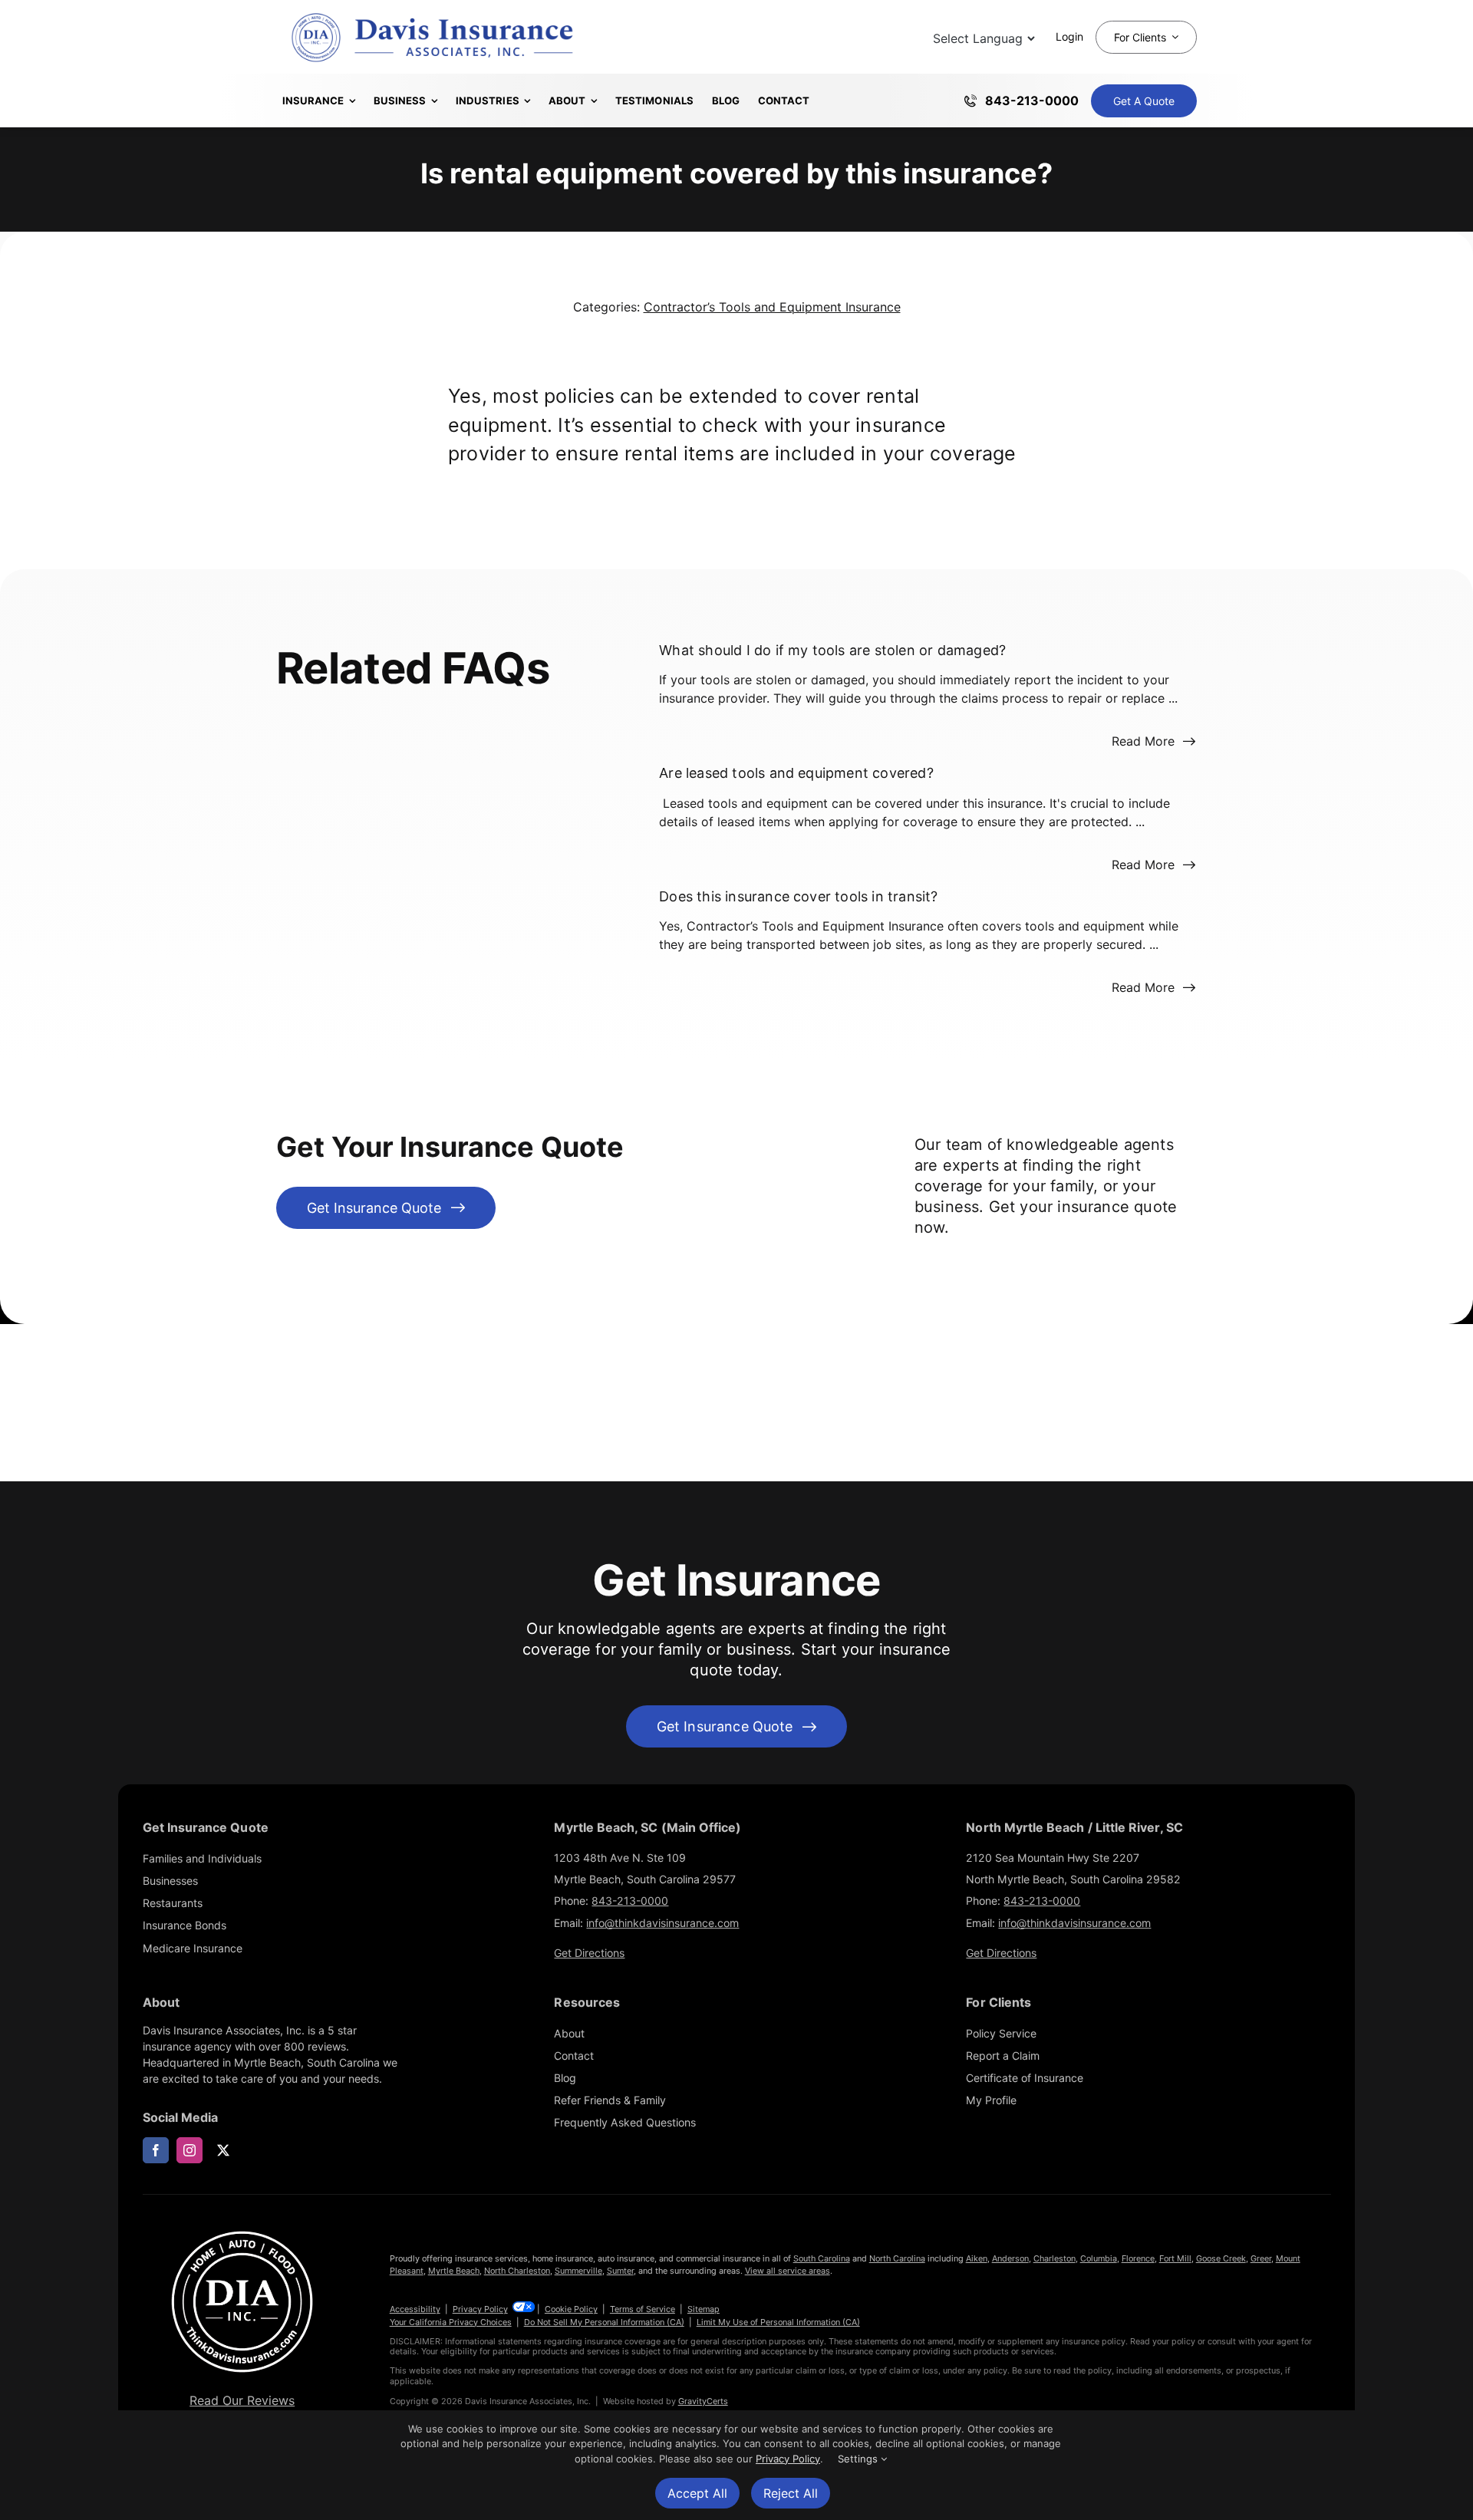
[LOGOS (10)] (242, 2232)
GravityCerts (703, 2401)
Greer (1261, 2258)
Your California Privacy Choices (451, 2322)
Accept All (697, 2493)
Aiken (977, 2258)
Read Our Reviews (242, 2400)
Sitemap (704, 2309)
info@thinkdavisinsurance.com (662, 1923)
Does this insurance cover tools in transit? (799, 896)
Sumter (620, 2271)
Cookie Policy (571, 2309)
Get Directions (589, 1953)
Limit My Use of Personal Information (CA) (778, 2322)
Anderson (1010, 2258)
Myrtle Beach (454, 2271)
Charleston (1054, 2258)
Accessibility (415, 2309)
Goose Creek (1221, 2258)
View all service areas (788, 2271)
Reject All (791, 2493)
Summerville (578, 2271)
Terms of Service (643, 2309)
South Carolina (822, 2258)
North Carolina (897, 2258)
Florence (1138, 2258)
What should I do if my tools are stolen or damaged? (832, 650)
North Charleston (517, 2271)
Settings (859, 2459)
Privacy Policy (480, 2309)
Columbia (1099, 2258)
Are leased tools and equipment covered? (796, 774)
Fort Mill (1175, 2258)
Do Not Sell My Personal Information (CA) (604, 2322)
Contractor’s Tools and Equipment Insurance (772, 307)
